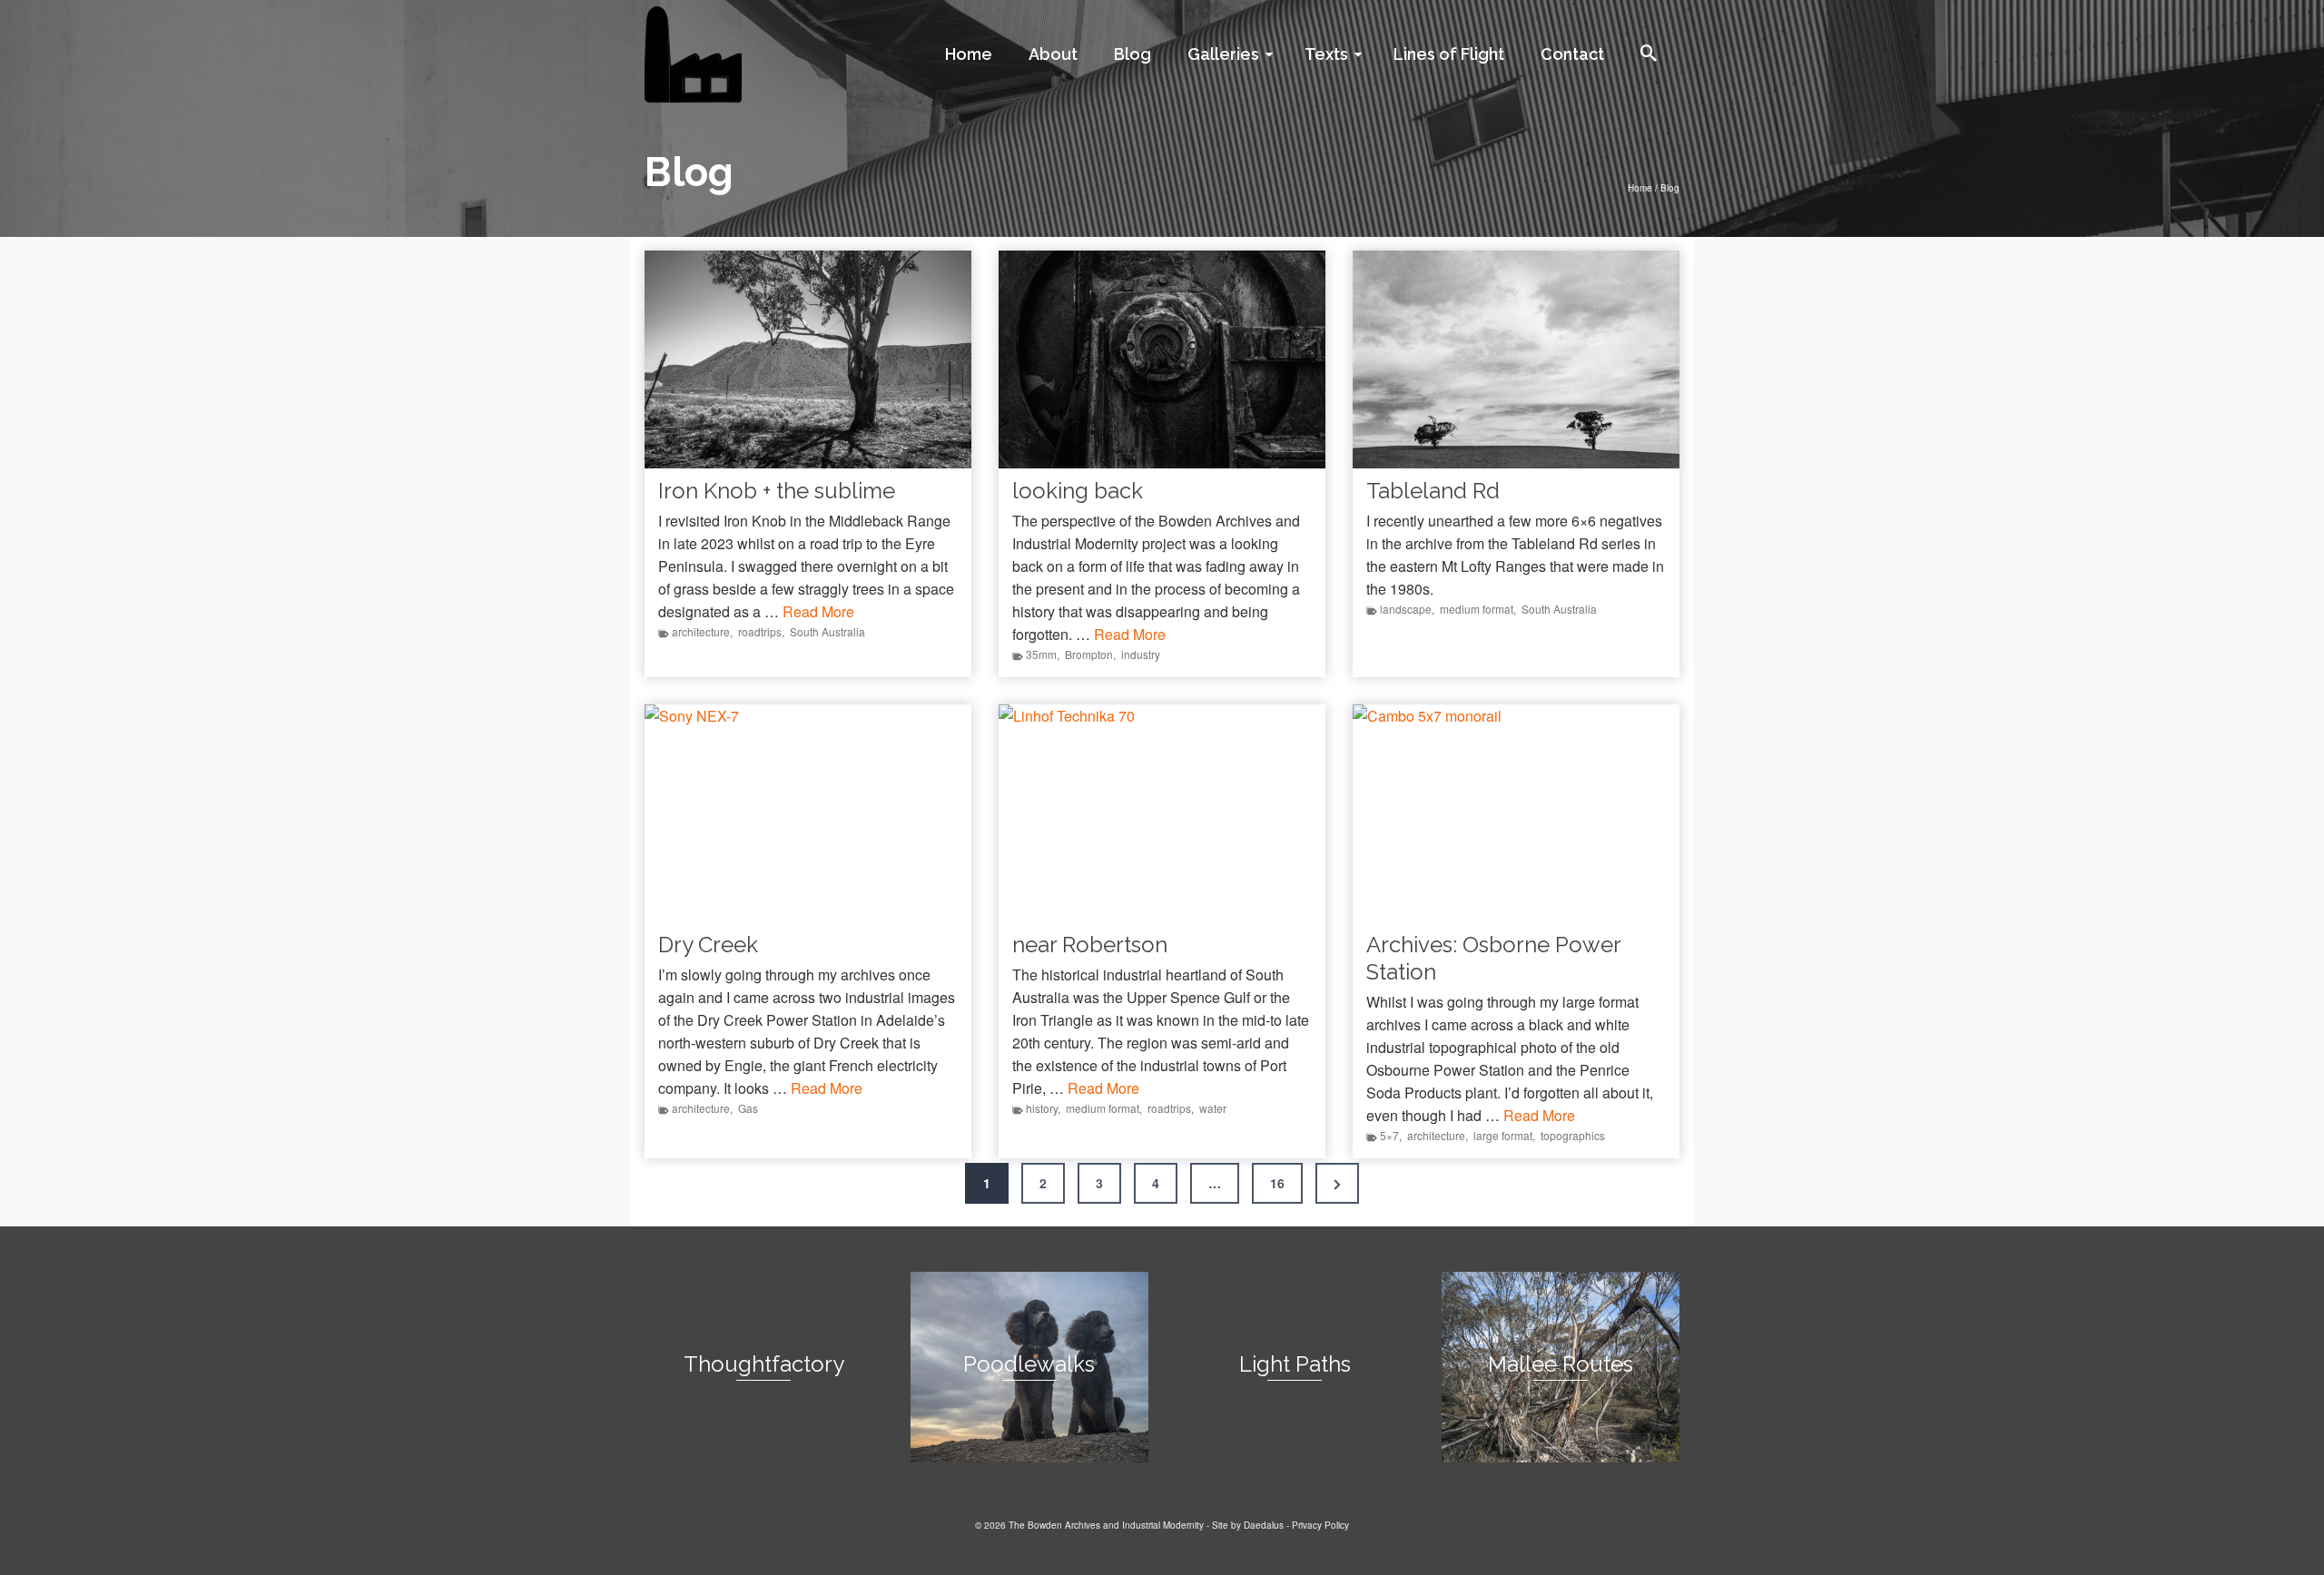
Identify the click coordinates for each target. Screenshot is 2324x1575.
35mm (1041, 654)
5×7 (1389, 1135)
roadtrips (760, 631)
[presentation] (808, 359)
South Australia (827, 631)
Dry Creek (708, 945)
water (1213, 1108)
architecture (701, 631)
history (1042, 1108)
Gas (748, 1108)
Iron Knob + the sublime (777, 491)
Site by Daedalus (1248, 1525)
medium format (1477, 609)
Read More (818, 611)
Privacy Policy (1320, 1525)
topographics (1573, 1135)
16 (1277, 1183)
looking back (1078, 491)
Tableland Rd (1433, 491)
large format (1503, 1135)
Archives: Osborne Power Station (1493, 958)
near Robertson (1090, 945)
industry (1141, 654)
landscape (1406, 609)
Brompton (1089, 654)
